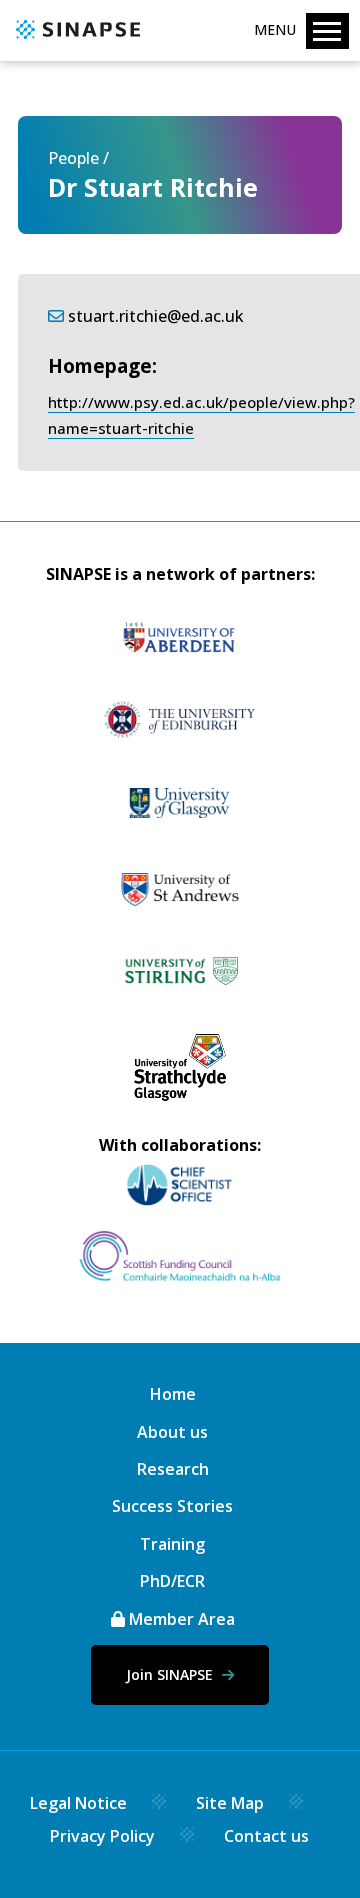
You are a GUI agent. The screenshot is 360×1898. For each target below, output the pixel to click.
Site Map (230, 1803)
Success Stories (172, 1506)
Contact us (266, 1836)
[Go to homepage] (75, 40)
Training (172, 1544)
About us (172, 1432)
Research (173, 1469)
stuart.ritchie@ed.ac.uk (156, 316)
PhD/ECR (172, 1581)
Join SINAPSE (171, 1674)
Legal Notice (78, 1803)
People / (78, 158)
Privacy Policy (102, 1836)
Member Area (180, 1619)
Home (173, 1394)
